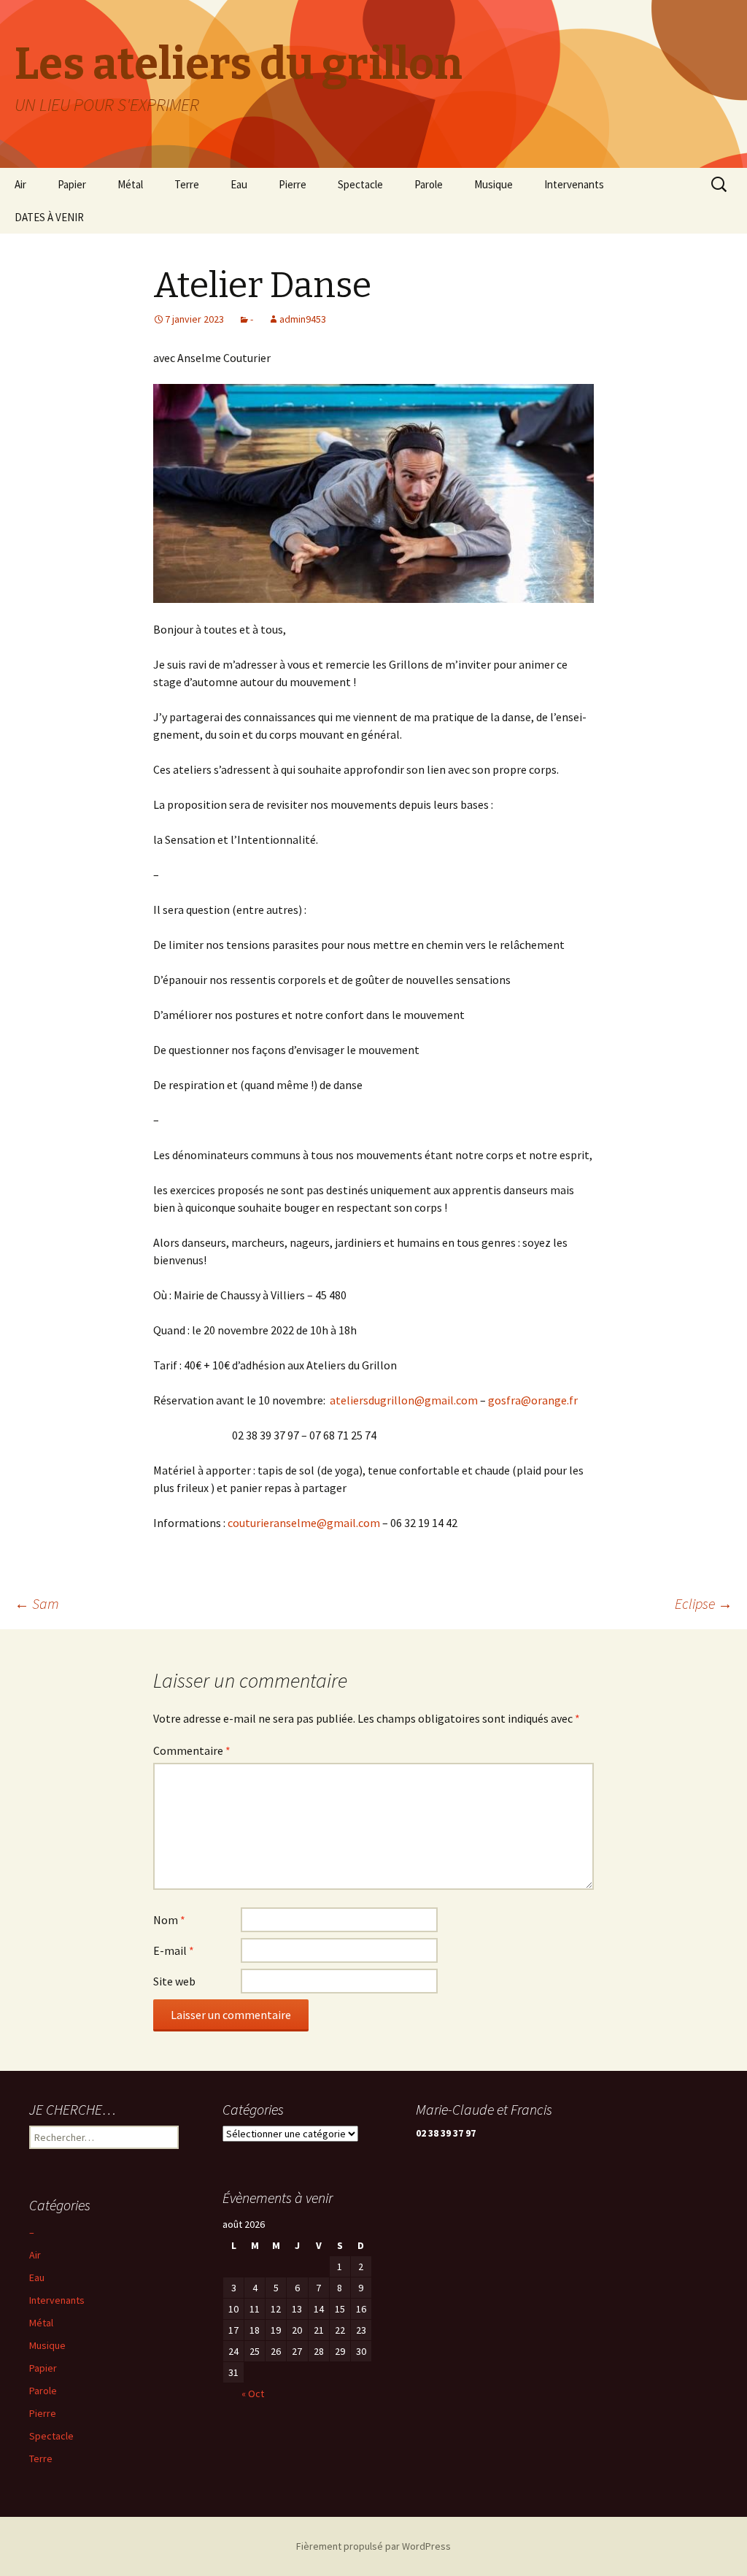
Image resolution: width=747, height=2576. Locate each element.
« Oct (253, 2394)
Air (20, 184)
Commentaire (192, 1750)
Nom (169, 1920)
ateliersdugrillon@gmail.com (404, 1400)
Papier (72, 184)
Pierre (293, 184)
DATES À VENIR (49, 217)
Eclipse (704, 1603)
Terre (187, 184)
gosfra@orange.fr (533, 1400)
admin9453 (303, 319)
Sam (37, 1603)
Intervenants (574, 184)
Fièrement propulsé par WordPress (373, 2546)
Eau (239, 184)
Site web (174, 1981)
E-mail (174, 1950)
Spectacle (360, 184)
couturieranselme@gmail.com (304, 1523)
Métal (130, 184)
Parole (429, 184)
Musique (494, 184)
